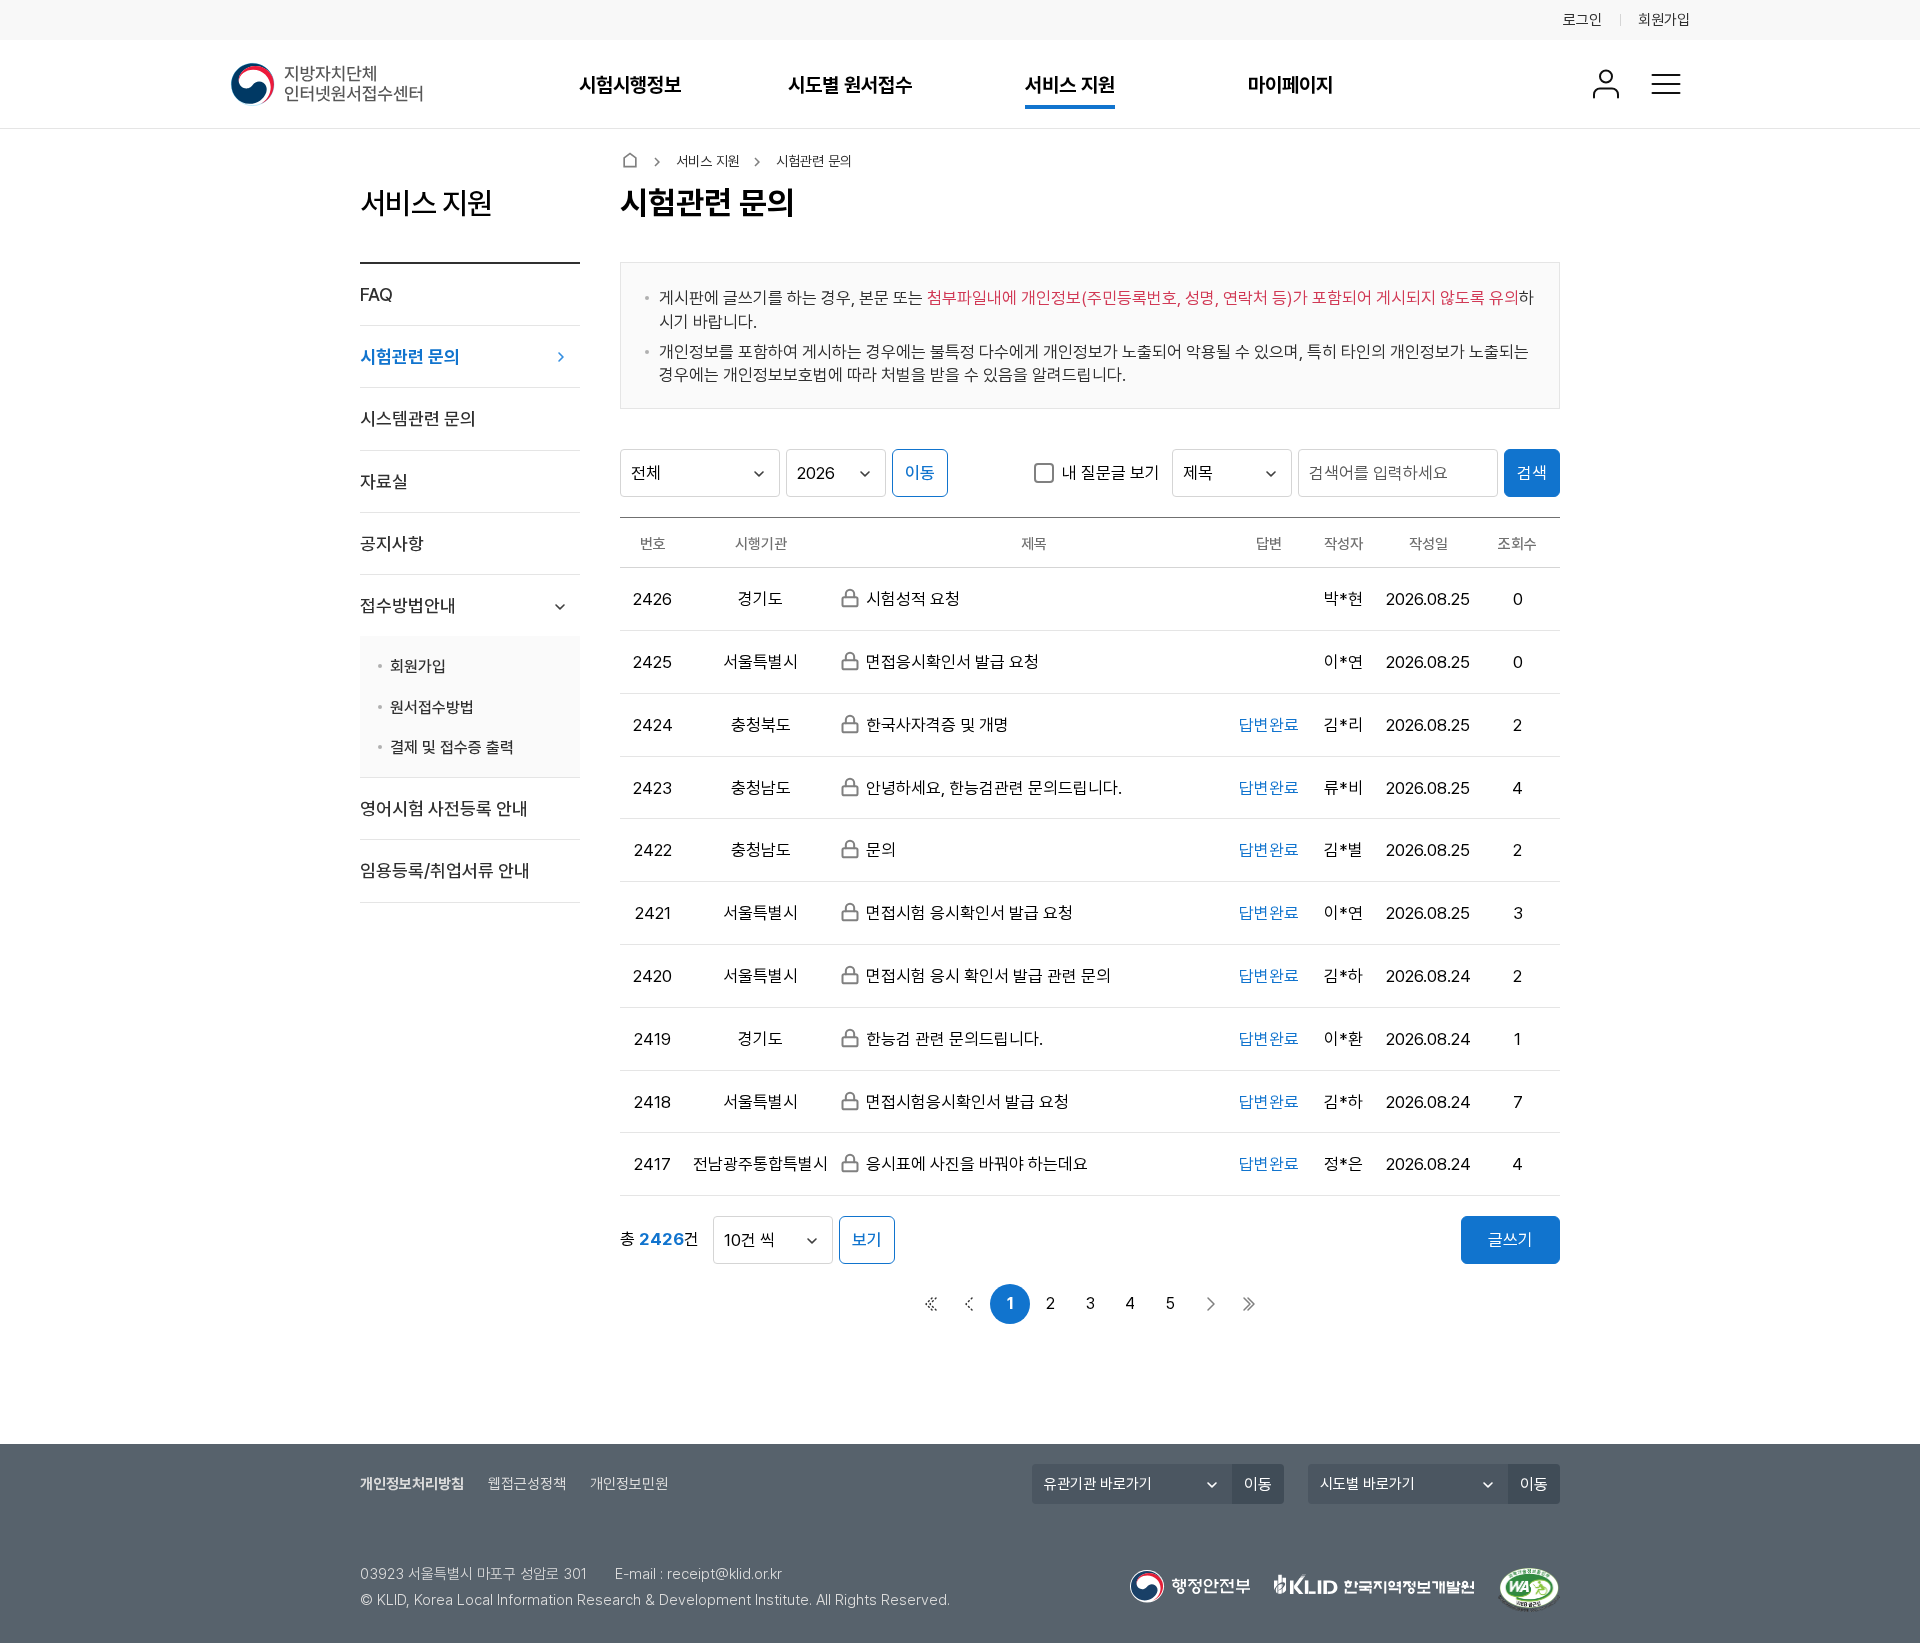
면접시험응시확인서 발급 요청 (967, 1102)
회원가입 (1664, 20)
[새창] (1529, 1590)
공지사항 (392, 543)
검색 (1532, 473)
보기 (867, 1240)
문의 (881, 850)
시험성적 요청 (913, 599)
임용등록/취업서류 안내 (445, 870)
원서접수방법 (432, 707)
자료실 (384, 481)
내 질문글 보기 (1111, 473)
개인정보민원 (629, 1484)
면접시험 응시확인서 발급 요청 (969, 913)
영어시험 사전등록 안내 (444, 808)
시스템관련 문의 (418, 418)
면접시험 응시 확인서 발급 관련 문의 (988, 976)
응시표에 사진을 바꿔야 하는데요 (977, 1164)
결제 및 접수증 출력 (452, 747)
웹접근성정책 (527, 1484)
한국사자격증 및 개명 (937, 725)
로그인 (1582, 20)
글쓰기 (1510, 1240)
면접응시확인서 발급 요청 (952, 662)
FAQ (376, 294)
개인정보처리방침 (412, 1484)
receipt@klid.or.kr (724, 1574)
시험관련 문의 (410, 356)
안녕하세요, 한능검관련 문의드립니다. (994, 788)
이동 (920, 473)
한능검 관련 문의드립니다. (954, 1039)
